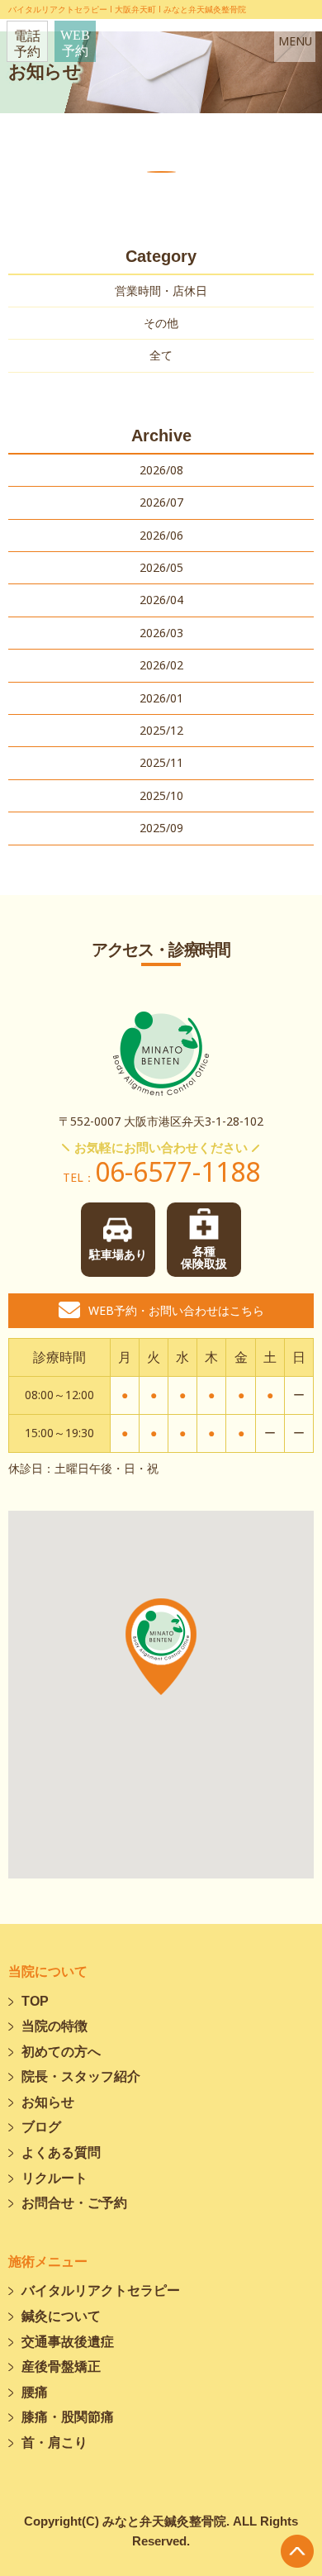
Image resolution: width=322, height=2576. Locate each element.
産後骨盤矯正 (61, 2366)
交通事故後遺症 (68, 2342)
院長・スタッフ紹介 (81, 2076)
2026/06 (161, 535)
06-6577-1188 (161, 1171)
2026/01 (161, 698)
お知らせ (48, 2102)
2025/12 (161, 730)
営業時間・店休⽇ (161, 290)
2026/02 (161, 665)
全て (161, 355)
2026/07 (161, 502)
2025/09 (161, 828)
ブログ (41, 2127)
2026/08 (161, 470)
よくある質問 (61, 2152)
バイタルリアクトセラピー (101, 2290)
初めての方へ (61, 2052)
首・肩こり (54, 2443)
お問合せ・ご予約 (74, 2203)
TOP (35, 2001)
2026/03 (161, 633)
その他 (161, 323)
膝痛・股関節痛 (68, 2417)
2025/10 (161, 795)
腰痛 (35, 2392)
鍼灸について (61, 2316)
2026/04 (161, 600)
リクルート (54, 2178)
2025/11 (161, 762)
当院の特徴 (54, 2026)
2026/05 (161, 567)
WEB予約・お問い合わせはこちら (176, 1310)
